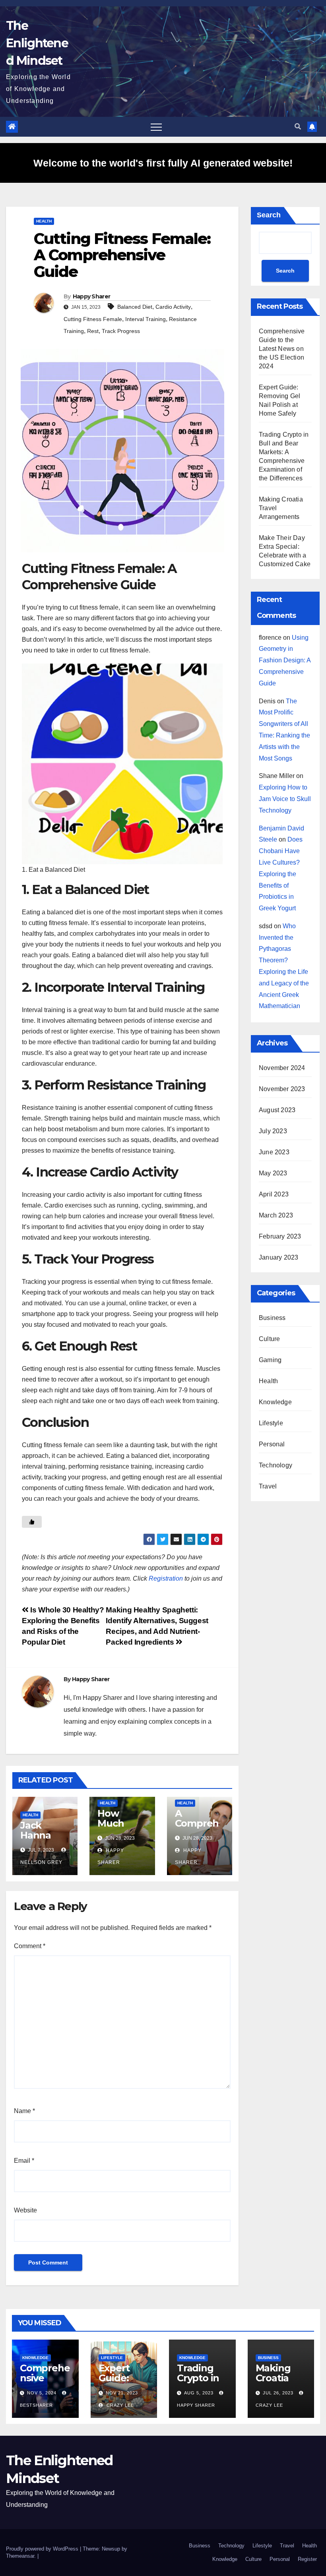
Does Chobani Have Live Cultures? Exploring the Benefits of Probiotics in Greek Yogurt (281, 874)
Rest (93, 331)
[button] (298, 127)
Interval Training (146, 319)
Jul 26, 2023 (278, 2393)
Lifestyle (271, 1423)
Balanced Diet (135, 307)
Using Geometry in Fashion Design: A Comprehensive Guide (285, 660)
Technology (276, 1465)
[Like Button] (32, 1522)
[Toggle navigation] (156, 127)
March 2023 (276, 1215)
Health (44, 221)
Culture (269, 1339)
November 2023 (282, 1089)
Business (272, 1318)
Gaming (270, 1360)
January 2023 (278, 1257)
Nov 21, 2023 (122, 2393)
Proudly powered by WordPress (43, 2549)
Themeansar (20, 2556)
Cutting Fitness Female (93, 319)
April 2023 (274, 1194)
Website (25, 2210)
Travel (268, 1486)
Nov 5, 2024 (42, 2393)
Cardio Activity (173, 307)
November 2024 (282, 1068)
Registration (166, 1578)
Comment (30, 1946)
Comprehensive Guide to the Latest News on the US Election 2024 (282, 349)
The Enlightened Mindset (37, 43)
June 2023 (274, 1152)
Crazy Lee (119, 2405)
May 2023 (273, 1173)
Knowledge (275, 1402)
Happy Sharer (92, 296)
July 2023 (273, 1131)
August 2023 (277, 1110)
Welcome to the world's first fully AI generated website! (163, 163)
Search (269, 215)
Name (24, 2111)
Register (307, 2559)
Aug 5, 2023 (199, 2393)
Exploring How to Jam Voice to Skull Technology (285, 799)
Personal (272, 1444)
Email (24, 2161)
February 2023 (280, 1236)
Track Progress (121, 331)
